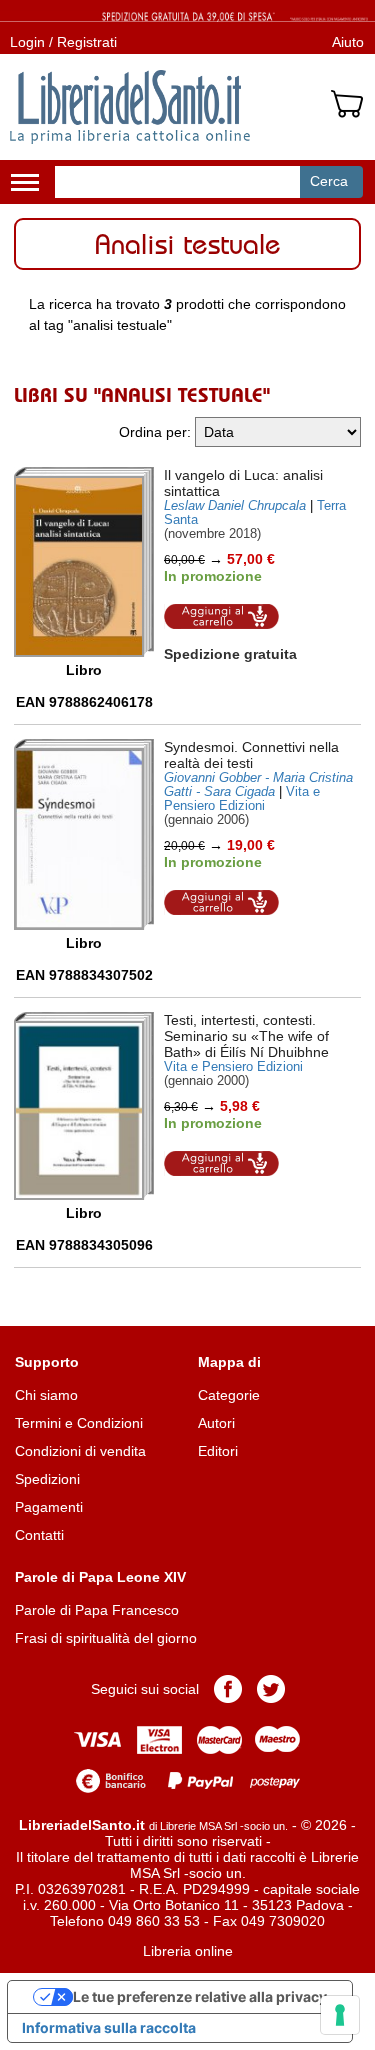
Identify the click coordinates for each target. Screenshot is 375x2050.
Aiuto (348, 42)
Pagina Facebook (228, 1689)
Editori (218, 1451)
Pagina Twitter (271, 1689)
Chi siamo (46, 1395)
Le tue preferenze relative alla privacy (200, 1996)
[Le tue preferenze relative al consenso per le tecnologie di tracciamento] (340, 2015)
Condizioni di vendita (80, 1451)
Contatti (39, 1535)
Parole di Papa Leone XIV (100, 1577)
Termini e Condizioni (79, 1423)
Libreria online (188, 1951)
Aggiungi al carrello (222, 616)
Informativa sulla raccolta (109, 2027)
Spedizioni (47, 1479)
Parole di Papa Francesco (97, 1610)
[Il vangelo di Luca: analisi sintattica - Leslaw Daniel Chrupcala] (84, 562)
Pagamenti (49, 1507)
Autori (216, 1423)
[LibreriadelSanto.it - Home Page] (130, 107)
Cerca (329, 181)
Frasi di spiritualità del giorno (106, 1638)
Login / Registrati (63, 42)
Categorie (229, 1395)
